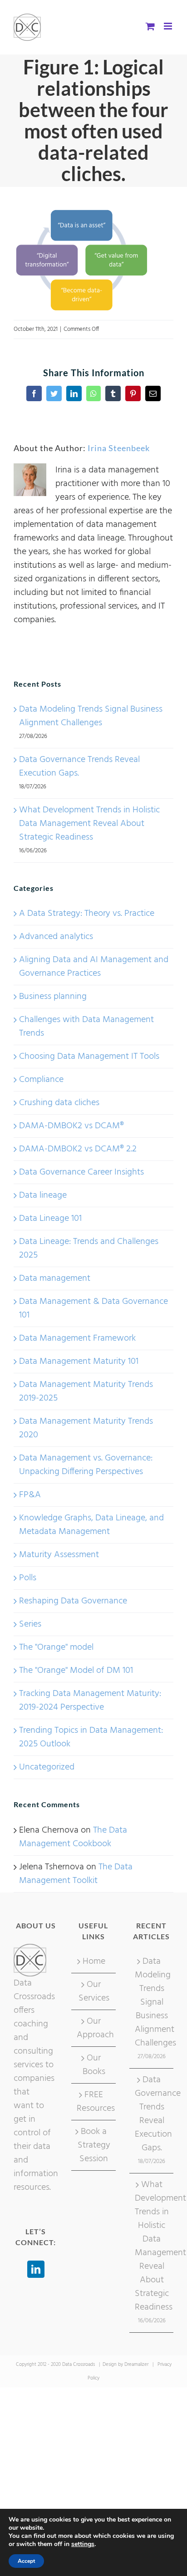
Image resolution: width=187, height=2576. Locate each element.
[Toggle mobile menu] (169, 26)
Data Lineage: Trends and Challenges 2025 (89, 1249)
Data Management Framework (77, 1338)
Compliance (41, 1080)
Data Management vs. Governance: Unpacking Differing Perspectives (86, 1465)
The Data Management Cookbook (73, 1837)
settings (83, 2544)
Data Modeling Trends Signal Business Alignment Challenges (91, 716)
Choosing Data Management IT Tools (89, 1057)
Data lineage (43, 1195)
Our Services (94, 1991)
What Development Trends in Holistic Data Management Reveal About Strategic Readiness (89, 824)
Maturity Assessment (59, 1555)
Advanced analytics (56, 937)
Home (94, 1961)
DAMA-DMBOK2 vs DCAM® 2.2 (78, 1149)
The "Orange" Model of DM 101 (76, 1671)
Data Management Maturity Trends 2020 (86, 1428)
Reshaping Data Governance (73, 1601)
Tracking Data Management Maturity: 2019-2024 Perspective (90, 1701)
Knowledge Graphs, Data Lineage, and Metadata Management (91, 1525)
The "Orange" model (56, 1647)
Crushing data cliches (59, 1103)
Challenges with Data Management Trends (86, 1027)
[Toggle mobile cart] (150, 26)
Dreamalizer (136, 2365)
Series (30, 1624)
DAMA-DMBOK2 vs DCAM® (71, 1126)
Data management (55, 1278)
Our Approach (94, 2028)
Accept (26, 2561)
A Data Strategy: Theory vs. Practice (87, 914)
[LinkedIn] (36, 2269)
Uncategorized (47, 1767)
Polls (28, 1578)
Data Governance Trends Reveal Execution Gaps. (79, 767)
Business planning (53, 997)
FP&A (30, 1495)
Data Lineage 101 (50, 1219)
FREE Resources (94, 2102)
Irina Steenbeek (119, 448)
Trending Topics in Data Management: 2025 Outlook (91, 1737)
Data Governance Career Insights (81, 1172)
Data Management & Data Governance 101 (93, 1308)
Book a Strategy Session (94, 2145)
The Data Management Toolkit (76, 1874)
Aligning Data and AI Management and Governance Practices (94, 967)
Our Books (94, 2065)
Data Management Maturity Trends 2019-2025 (86, 1391)
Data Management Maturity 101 (79, 1362)
